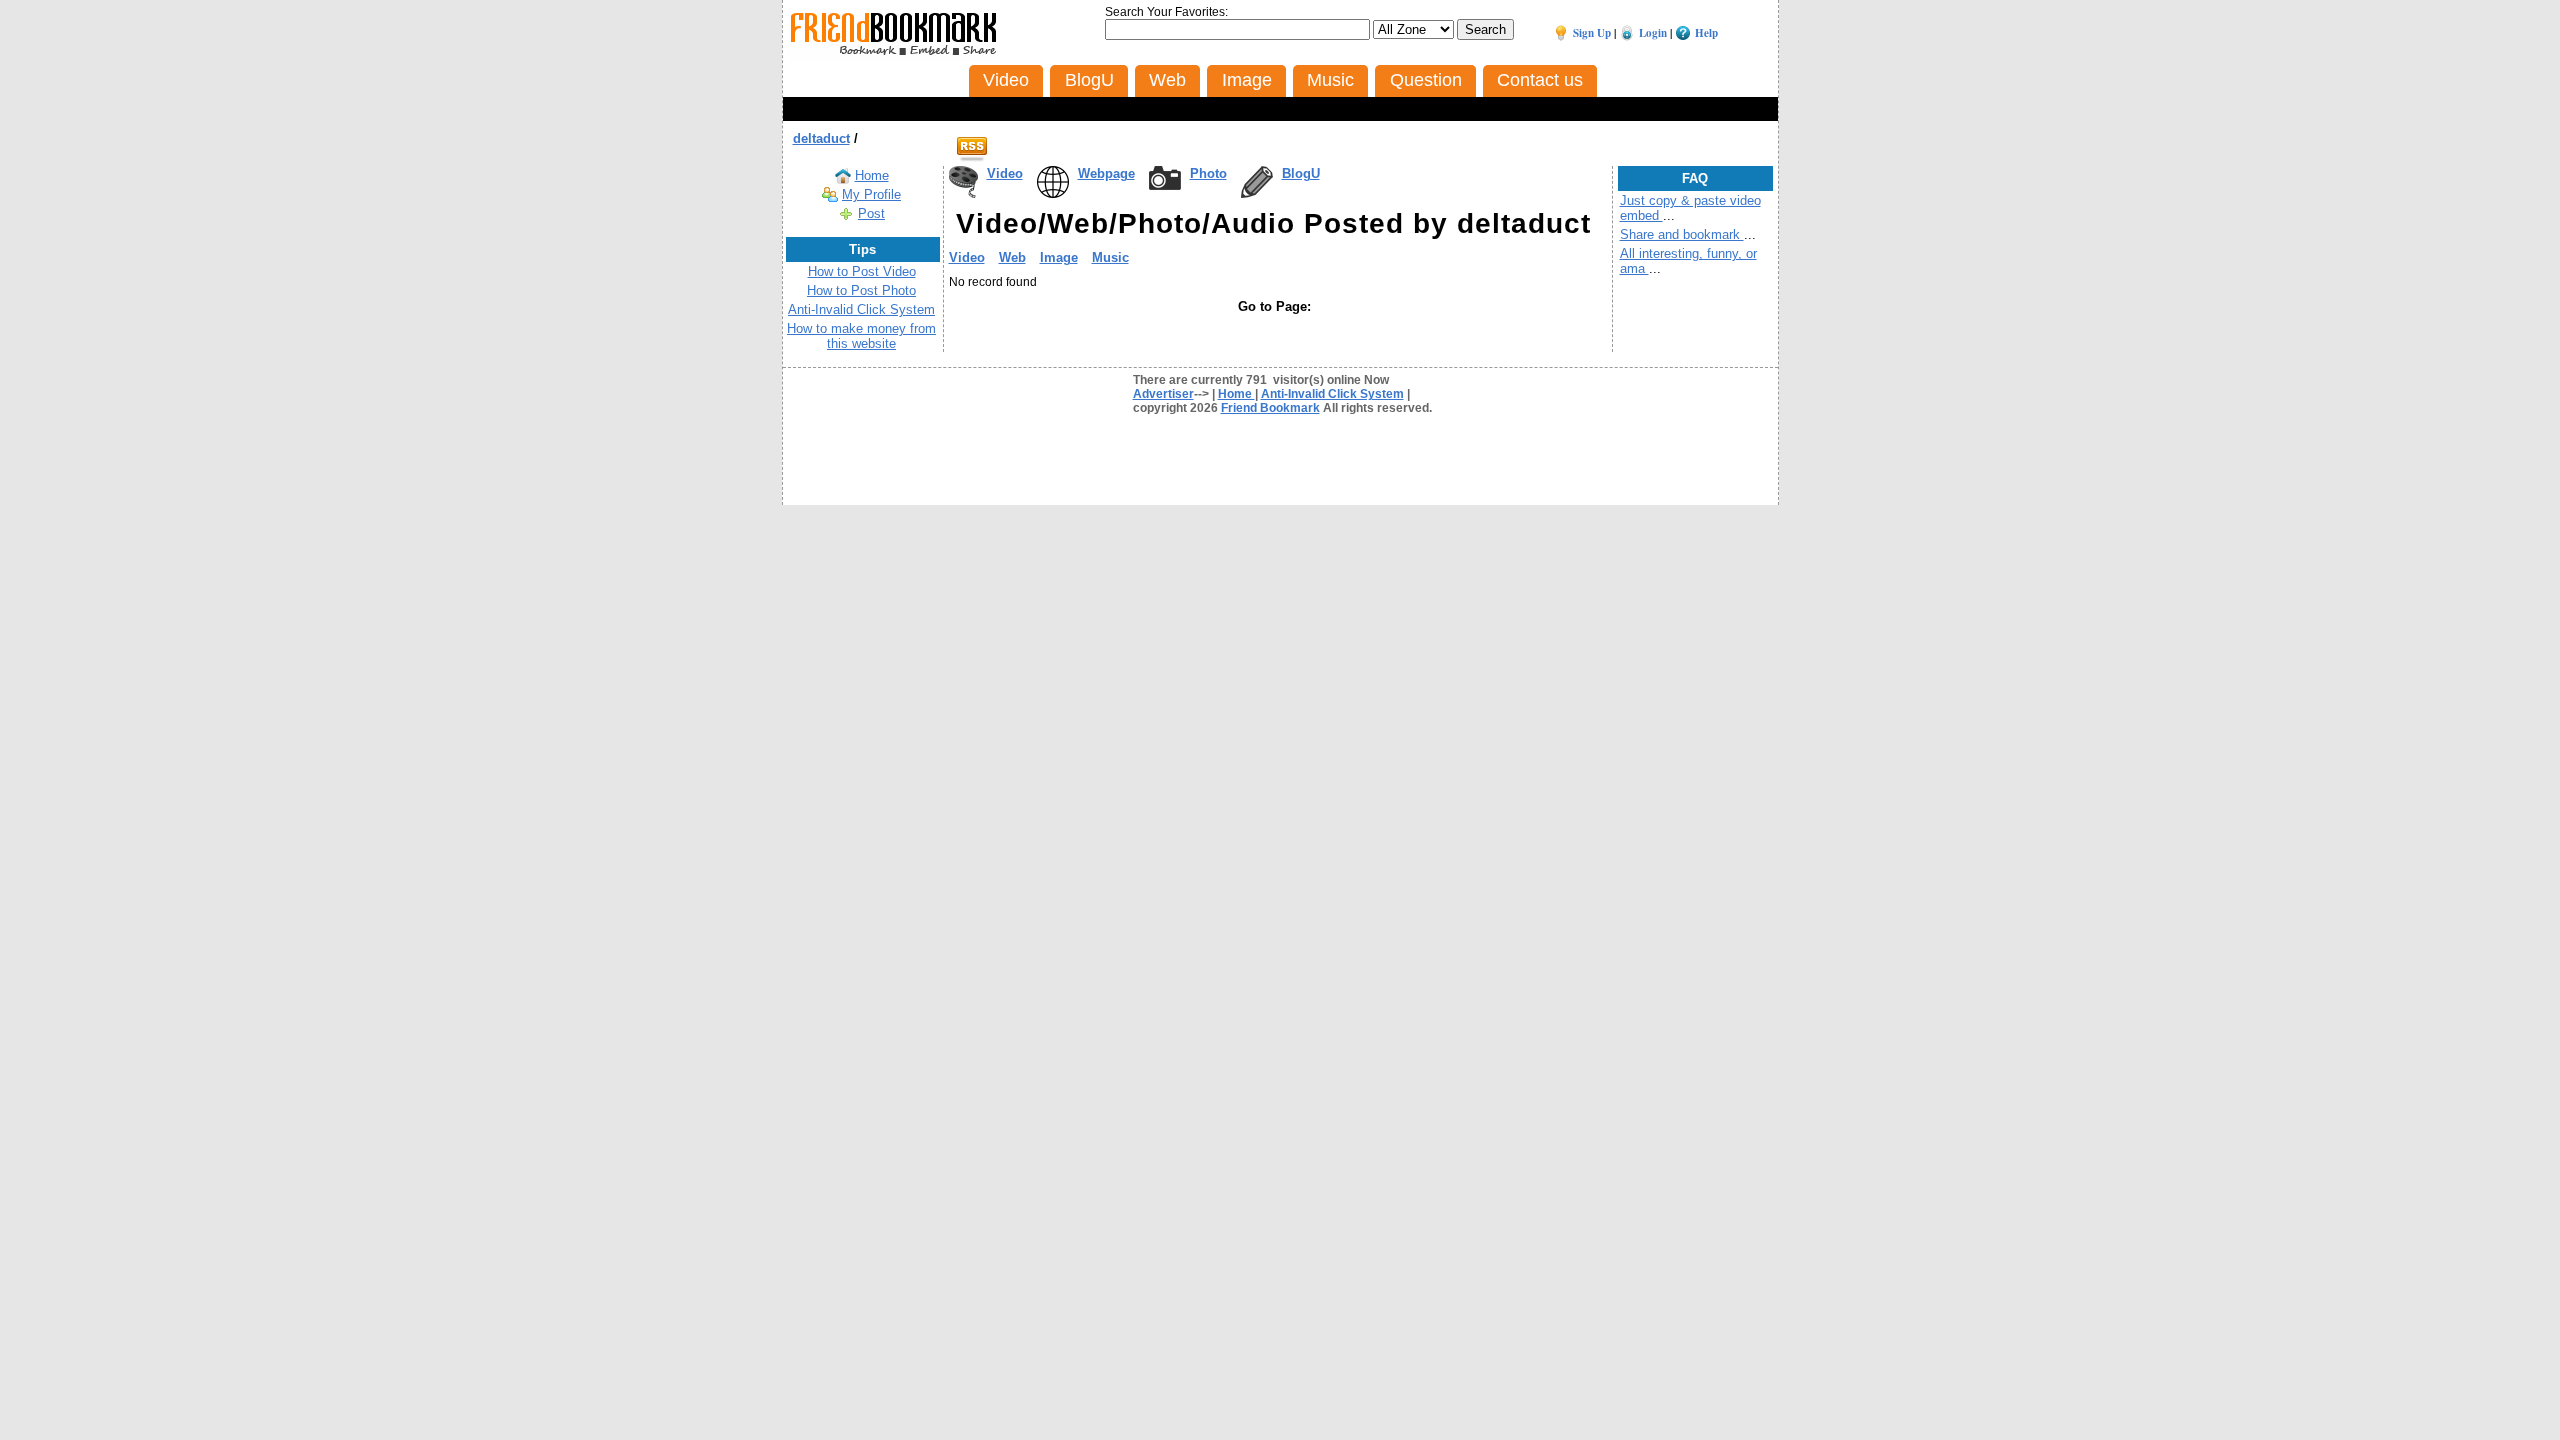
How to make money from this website (861, 336)
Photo (1208, 173)
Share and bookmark (1682, 234)
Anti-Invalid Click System (861, 309)
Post (871, 213)
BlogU (1301, 173)
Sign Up (1592, 33)
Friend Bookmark (1270, 408)
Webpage (1106, 173)
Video (1005, 173)
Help (1706, 33)
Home (872, 175)
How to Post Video (862, 271)
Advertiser (1163, 394)
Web (1012, 257)
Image (1059, 257)
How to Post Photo (861, 290)
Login (1653, 33)
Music (1110, 257)
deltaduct (821, 138)
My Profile (871, 194)
